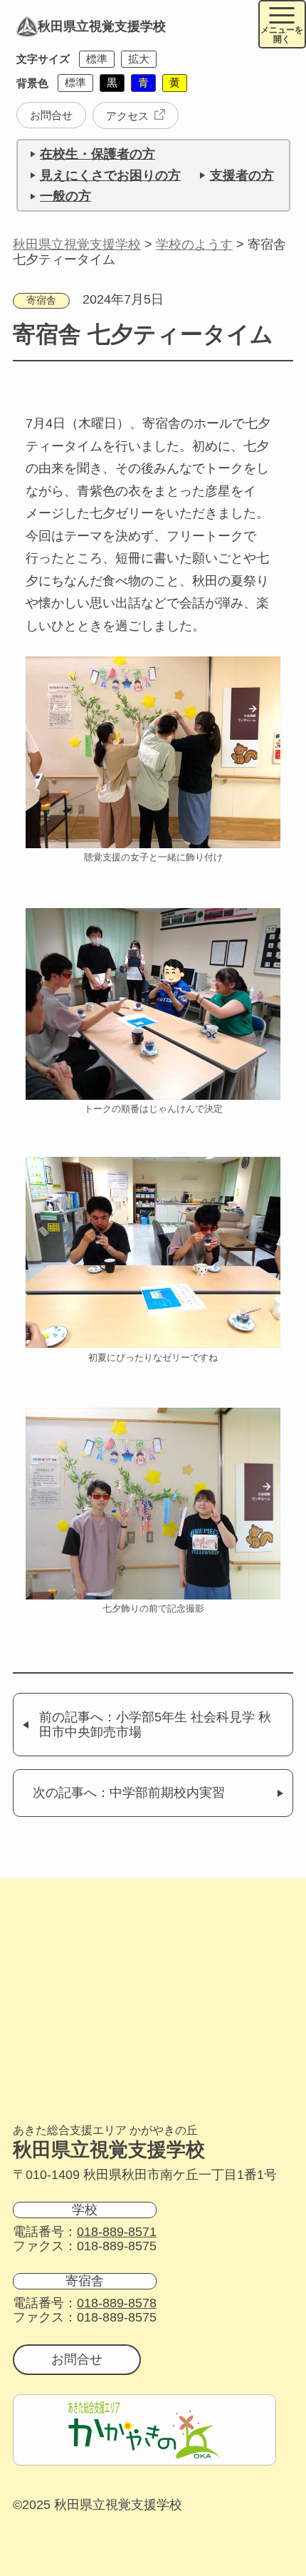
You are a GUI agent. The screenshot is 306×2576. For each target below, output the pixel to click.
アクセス (127, 116)
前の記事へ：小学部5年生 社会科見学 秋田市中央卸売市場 (155, 1725)
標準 (97, 59)
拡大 (139, 59)
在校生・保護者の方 (97, 154)
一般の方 (65, 196)
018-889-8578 (117, 2303)
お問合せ (51, 115)
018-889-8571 (117, 2232)
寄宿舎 (41, 300)
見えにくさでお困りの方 (110, 175)
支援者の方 (242, 175)
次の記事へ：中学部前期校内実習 (129, 1793)
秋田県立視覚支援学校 (102, 26)
